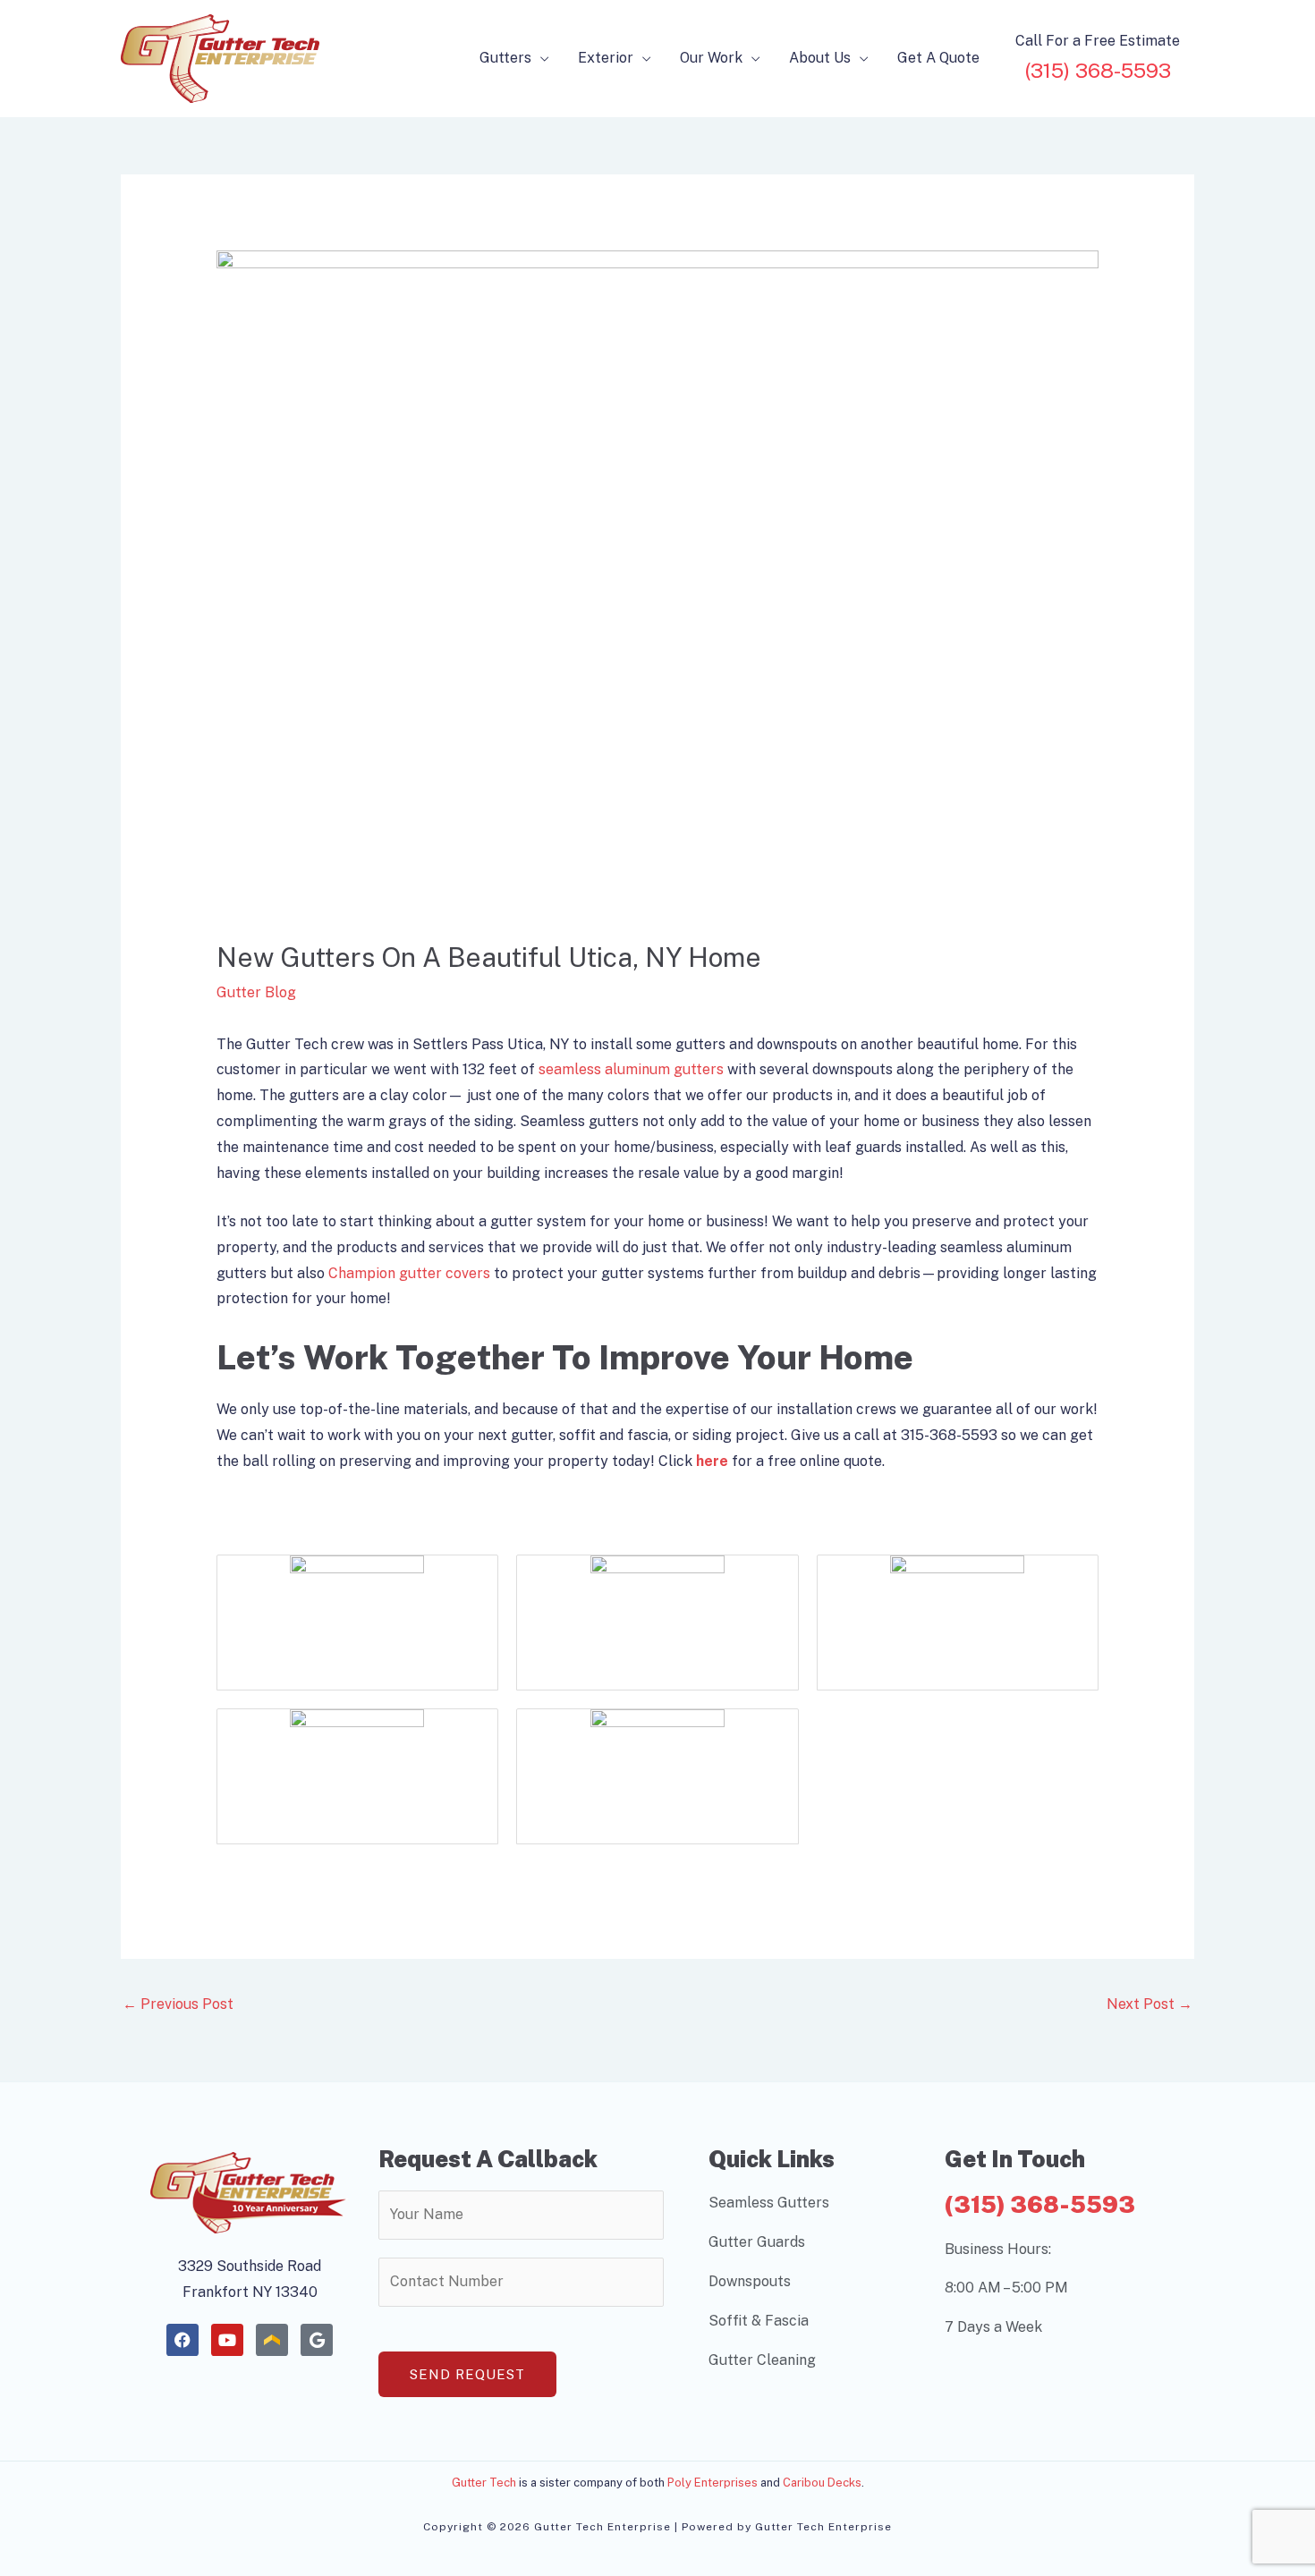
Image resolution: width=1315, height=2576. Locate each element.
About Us (820, 58)
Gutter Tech (484, 2483)
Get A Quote (938, 58)
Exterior (606, 58)
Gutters (505, 58)
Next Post (1150, 2004)
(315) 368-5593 (1040, 2204)
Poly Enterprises (713, 2483)
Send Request (467, 2374)
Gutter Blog (256, 992)
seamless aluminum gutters (631, 1069)
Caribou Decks (822, 2483)
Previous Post (178, 2004)
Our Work (711, 58)
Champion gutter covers (409, 1273)
